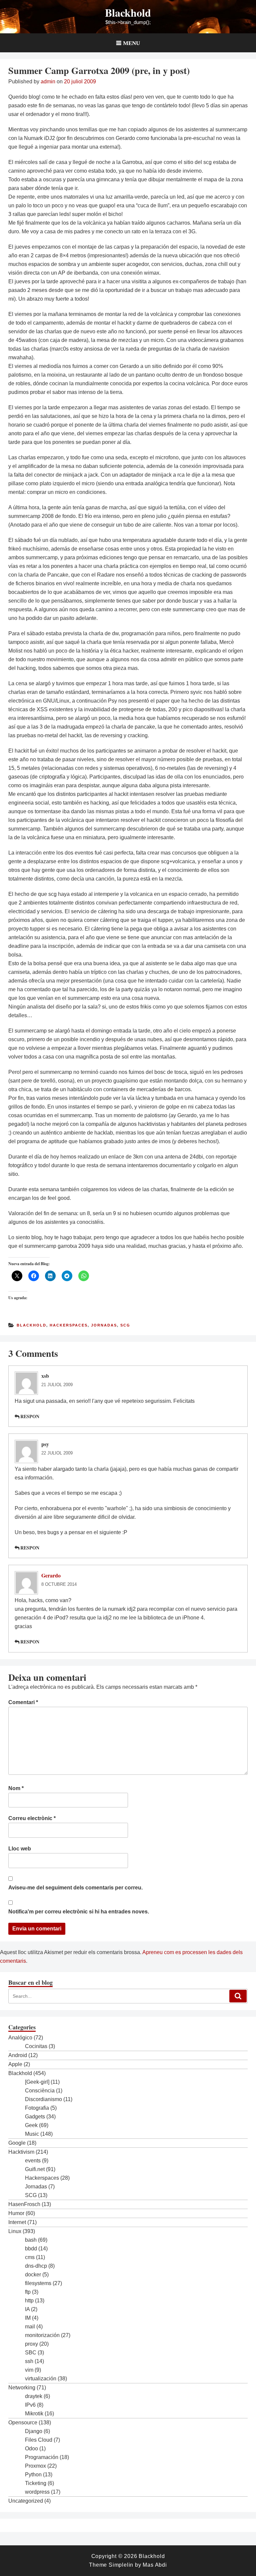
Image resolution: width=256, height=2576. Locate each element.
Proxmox (35, 2466)
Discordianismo (43, 2099)
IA (27, 2309)
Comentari (23, 1702)
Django (34, 2431)
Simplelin (121, 2565)
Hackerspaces (69, 1325)
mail (30, 2327)
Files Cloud (39, 2440)
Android (18, 2055)
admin (48, 81)
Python (33, 2475)
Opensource (23, 2423)
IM (28, 2318)
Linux (15, 2231)
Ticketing (36, 2483)
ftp (28, 2292)
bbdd (31, 2249)
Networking (22, 2388)
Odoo (31, 2449)
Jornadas (104, 1325)
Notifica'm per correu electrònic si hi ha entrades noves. (79, 1912)
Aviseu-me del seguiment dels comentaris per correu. (75, 1888)
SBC (31, 2353)
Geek (31, 2125)
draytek (34, 2396)
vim (29, 2370)
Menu (131, 43)
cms (30, 2257)
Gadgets (35, 2117)
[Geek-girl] (37, 2082)
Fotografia (37, 2108)
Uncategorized (26, 2501)
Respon (30, 1416)
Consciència (40, 2091)
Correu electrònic (32, 1818)
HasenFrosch (24, 2204)
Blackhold (128, 12)
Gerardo (51, 1575)
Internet (17, 2222)
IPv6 (30, 2405)
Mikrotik (34, 2414)
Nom (16, 1788)
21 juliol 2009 (57, 1385)
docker (33, 2275)
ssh (29, 2361)
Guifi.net (35, 2169)
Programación (42, 2457)
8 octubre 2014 (59, 1584)
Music (32, 2134)
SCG (125, 1325)
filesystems (38, 2283)
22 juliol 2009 (57, 1453)
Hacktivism (21, 2152)
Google (17, 2143)
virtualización (41, 2379)
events (33, 2161)
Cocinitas (36, 2046)
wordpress (37, 2492)
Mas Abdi (155, 2565)
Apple (15, 2064)
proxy (31, 2344)
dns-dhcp (36, 2266)
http (29, 2301)
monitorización (42, 2335)
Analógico (20, 2038)
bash (31, 2240)
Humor (16, 2213)
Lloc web (20, 1849)
